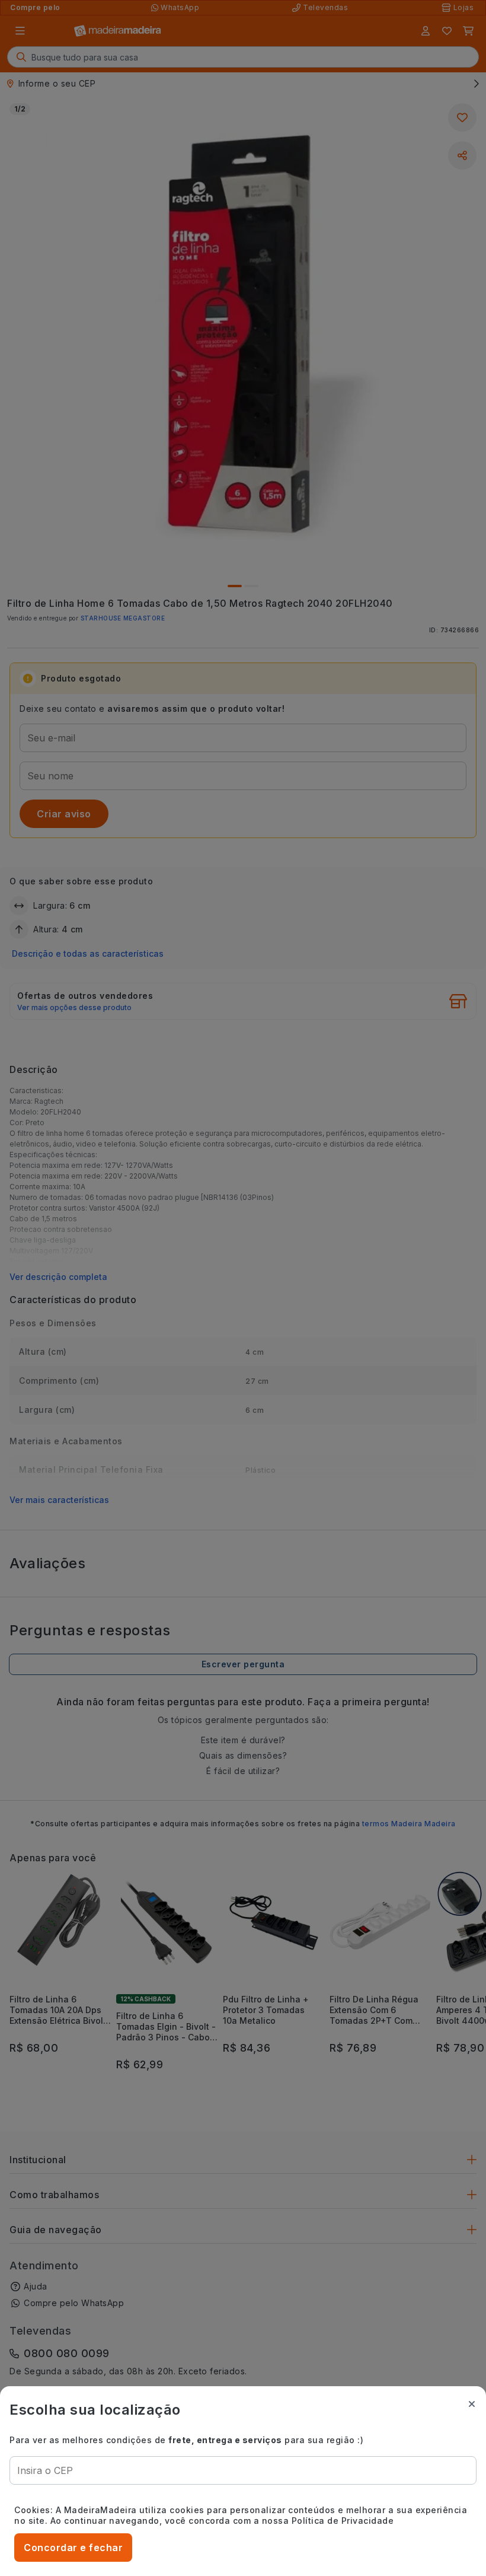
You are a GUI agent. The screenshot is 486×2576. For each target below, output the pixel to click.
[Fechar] (472, 2404)
